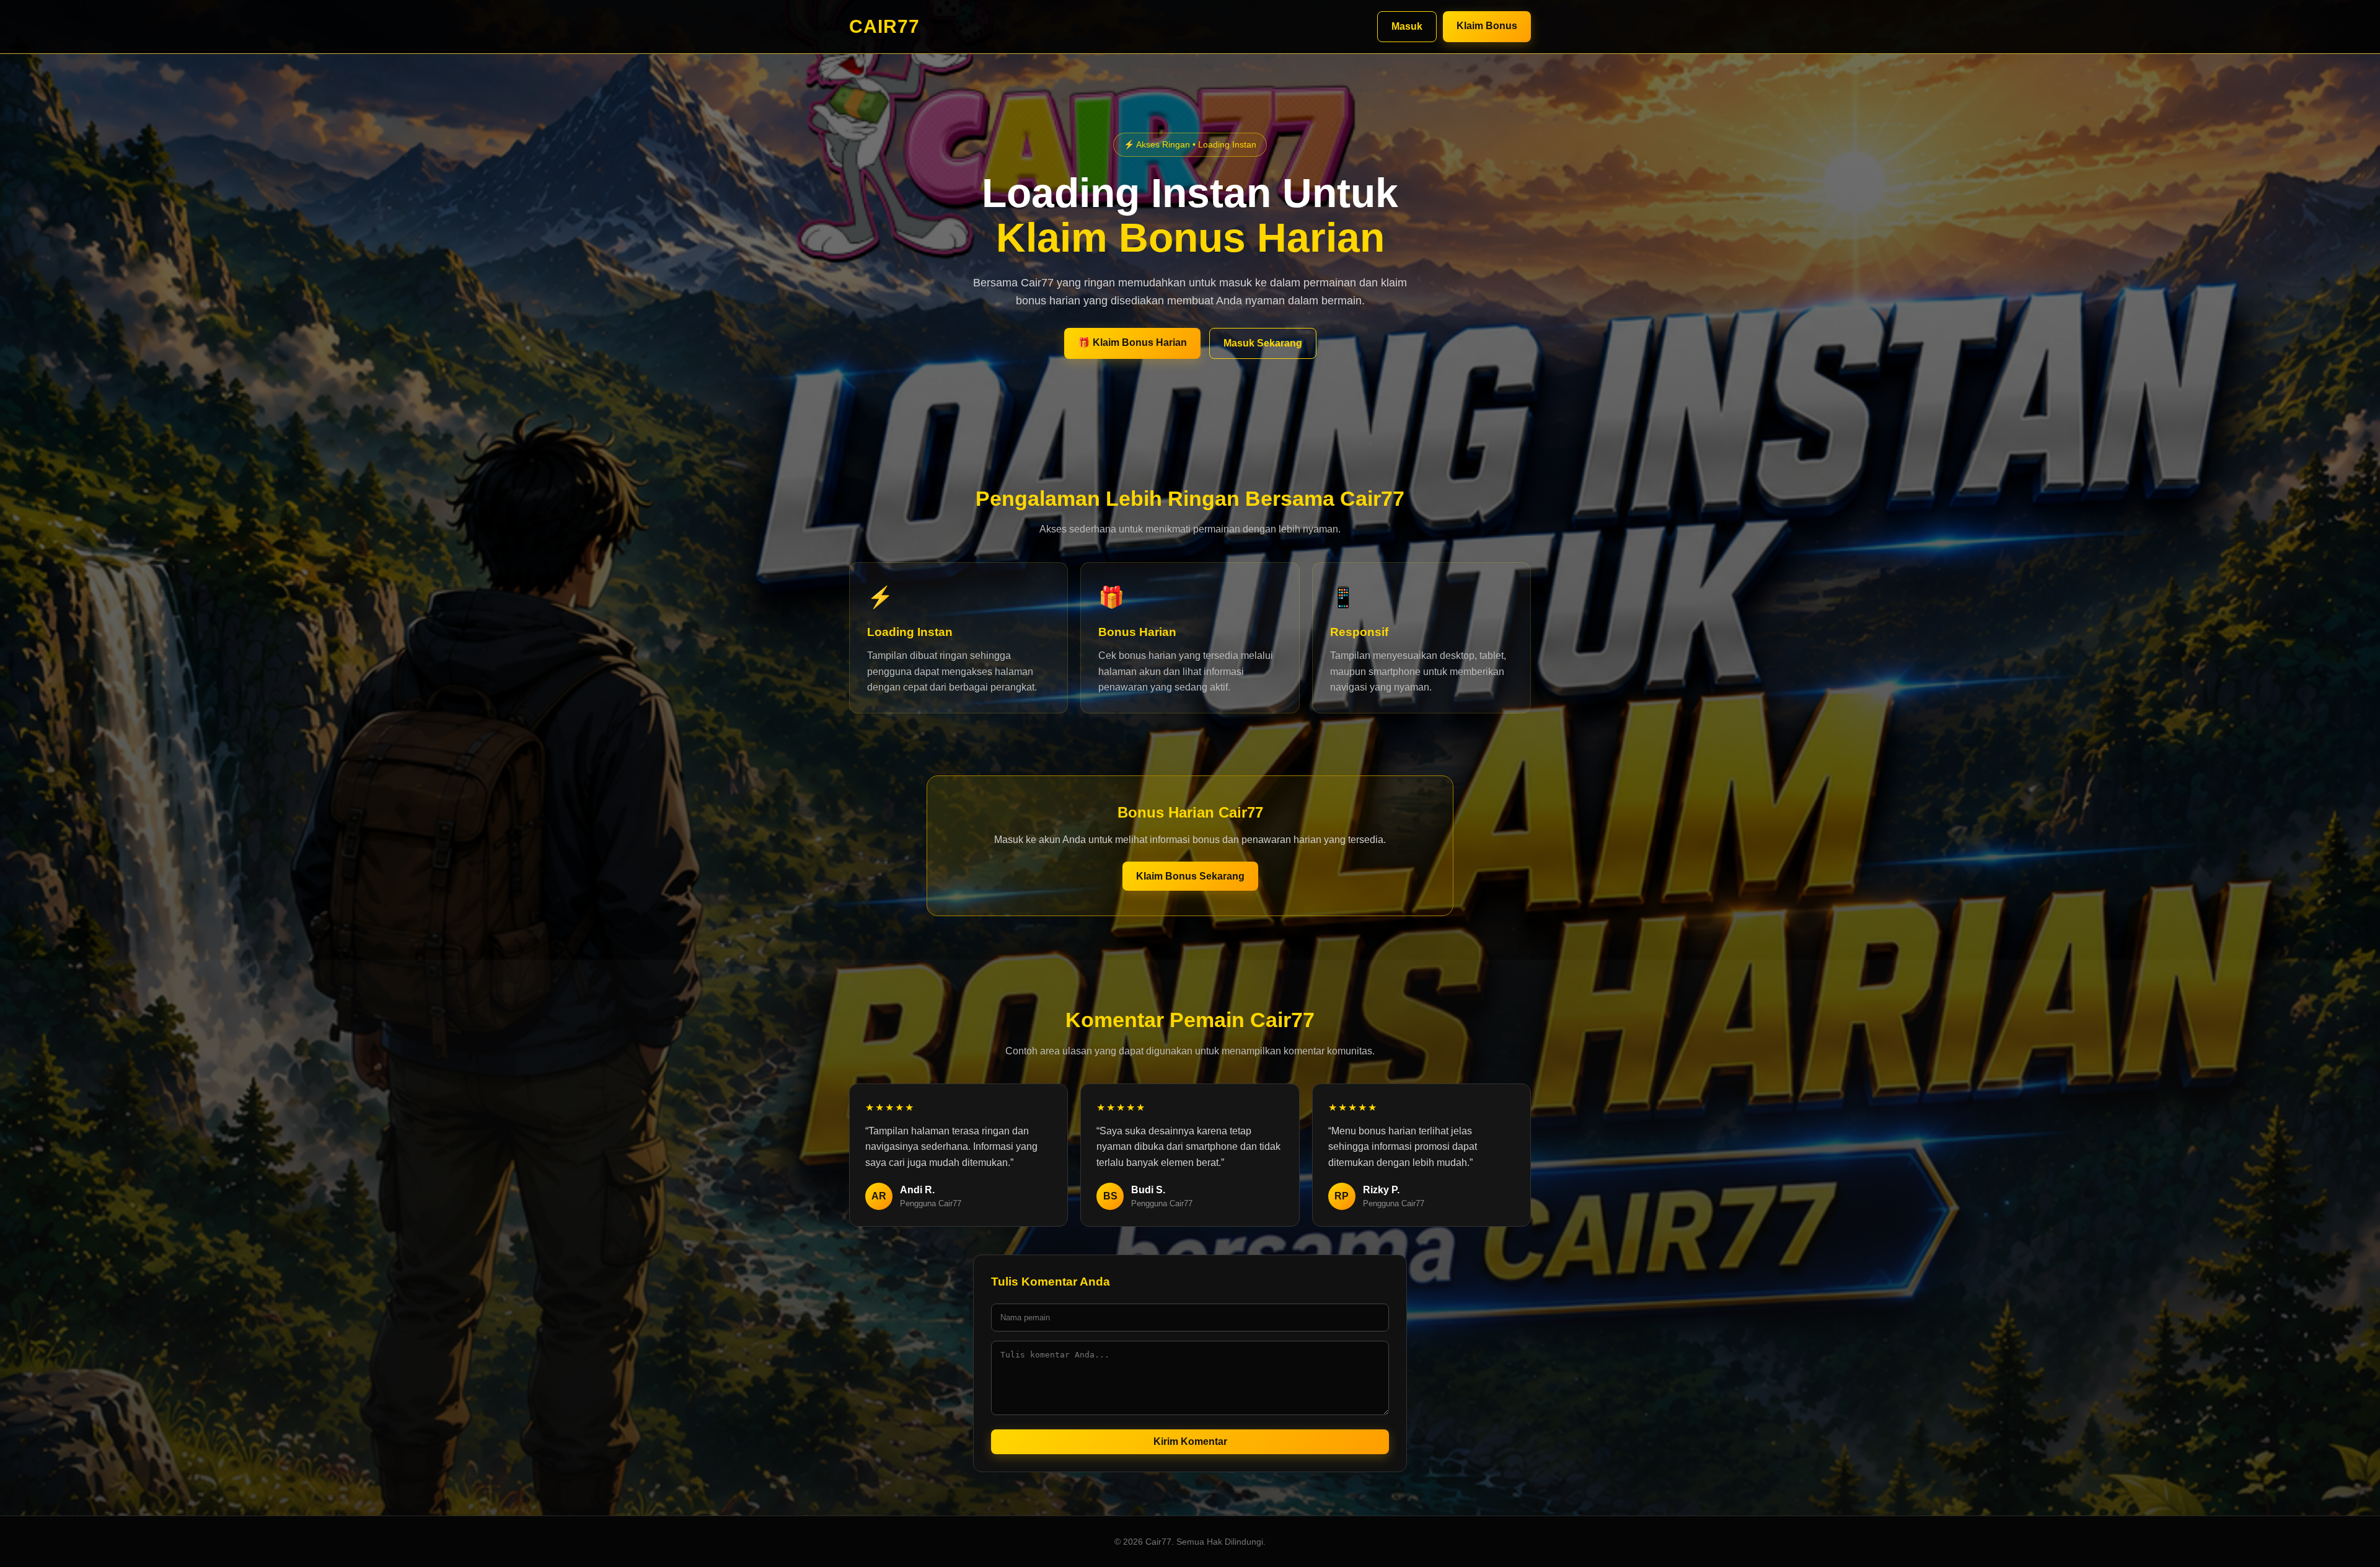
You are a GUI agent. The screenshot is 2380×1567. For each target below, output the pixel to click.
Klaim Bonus (1487, 26)
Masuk (1407, 26)
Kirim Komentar (1190, 1441)
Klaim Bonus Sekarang (1190, 876)
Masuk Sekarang (1263, 343)
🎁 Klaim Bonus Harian (1132, 342)
